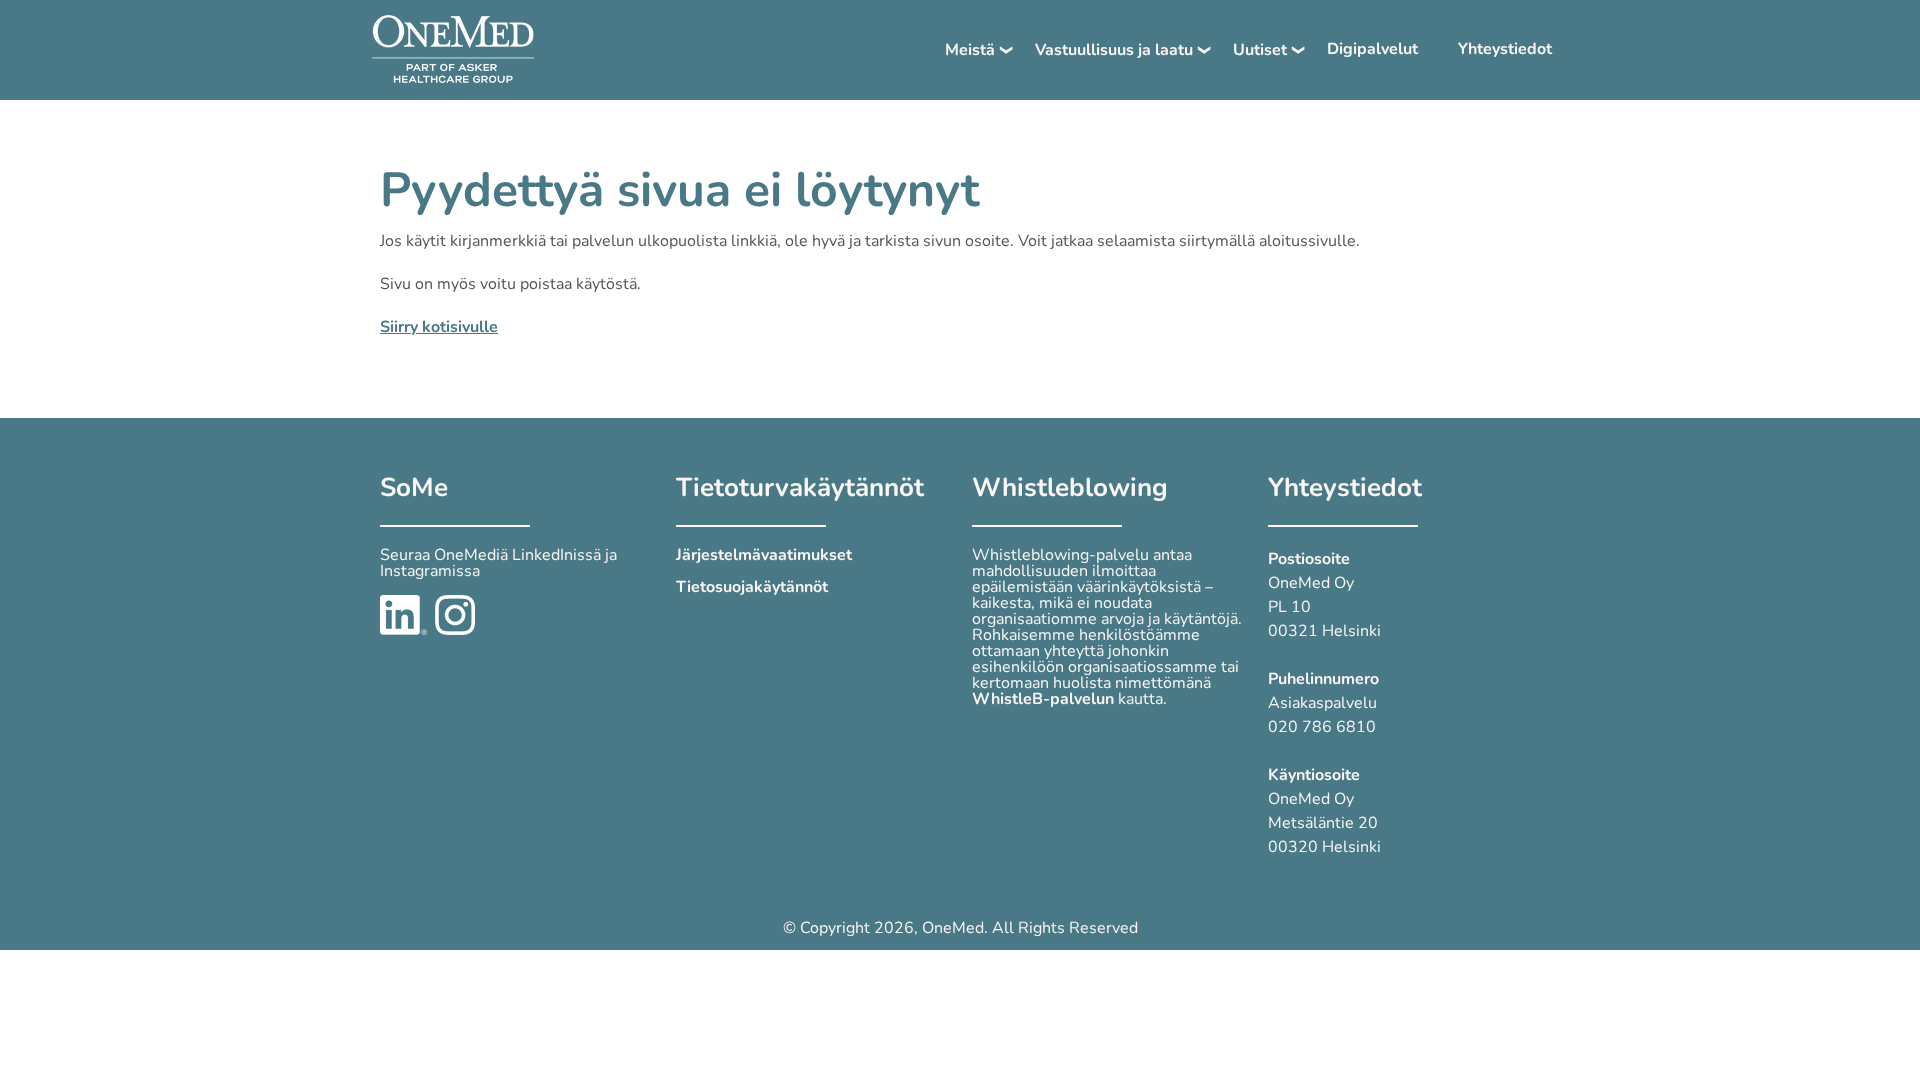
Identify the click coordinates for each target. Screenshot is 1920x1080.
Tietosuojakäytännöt (752, 587)
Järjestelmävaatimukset (764, 555)
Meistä (970, 50)
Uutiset (1260, 50)
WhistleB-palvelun (1043, 699)
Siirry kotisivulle (439, 327)
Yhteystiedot (1505, 49)
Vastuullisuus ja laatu (1114, 50)
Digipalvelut (1372, 49)
